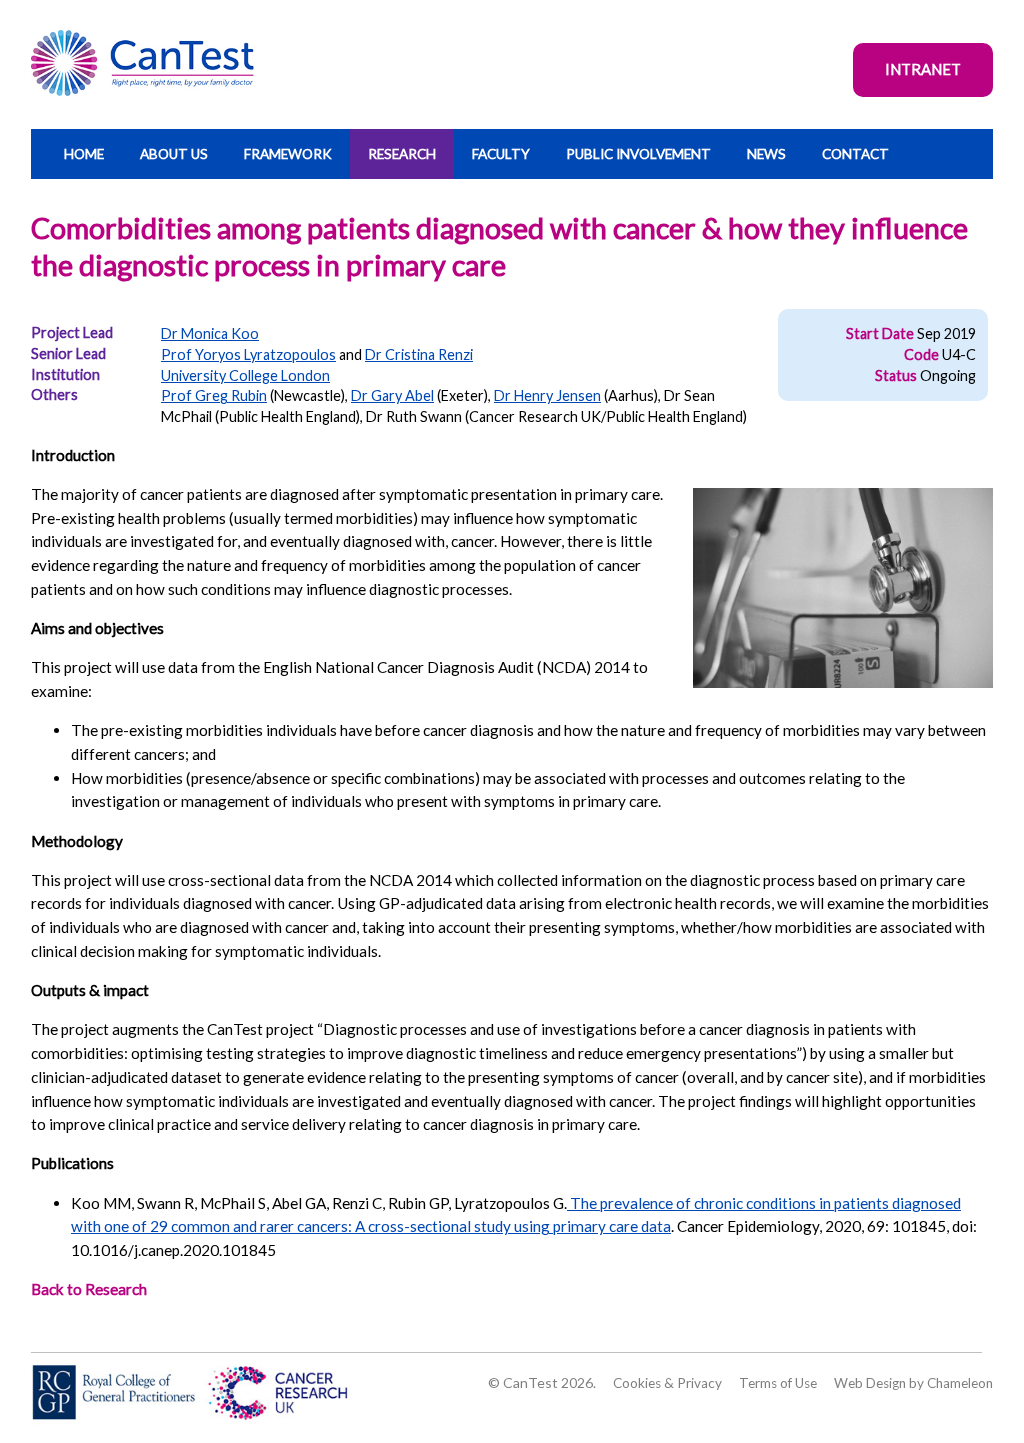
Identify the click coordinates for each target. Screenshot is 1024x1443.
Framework (288, 154)
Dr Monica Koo (210, 333)
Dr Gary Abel (392, 395)
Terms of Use (778, 1383)
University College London (245, 375)
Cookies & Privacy (667, 1383)
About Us (174, 154)
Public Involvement (638, 154)
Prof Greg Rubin (214, 395)
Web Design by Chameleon (913, 1383)
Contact (855, 154)
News (766, 154)
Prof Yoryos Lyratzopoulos (248, 354)
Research (402, 154)
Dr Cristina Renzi (419, 354)
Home (84, 154)
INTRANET (923, 69)
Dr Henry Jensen (547, 395)
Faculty (501, 154)
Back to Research (89, 1289)
